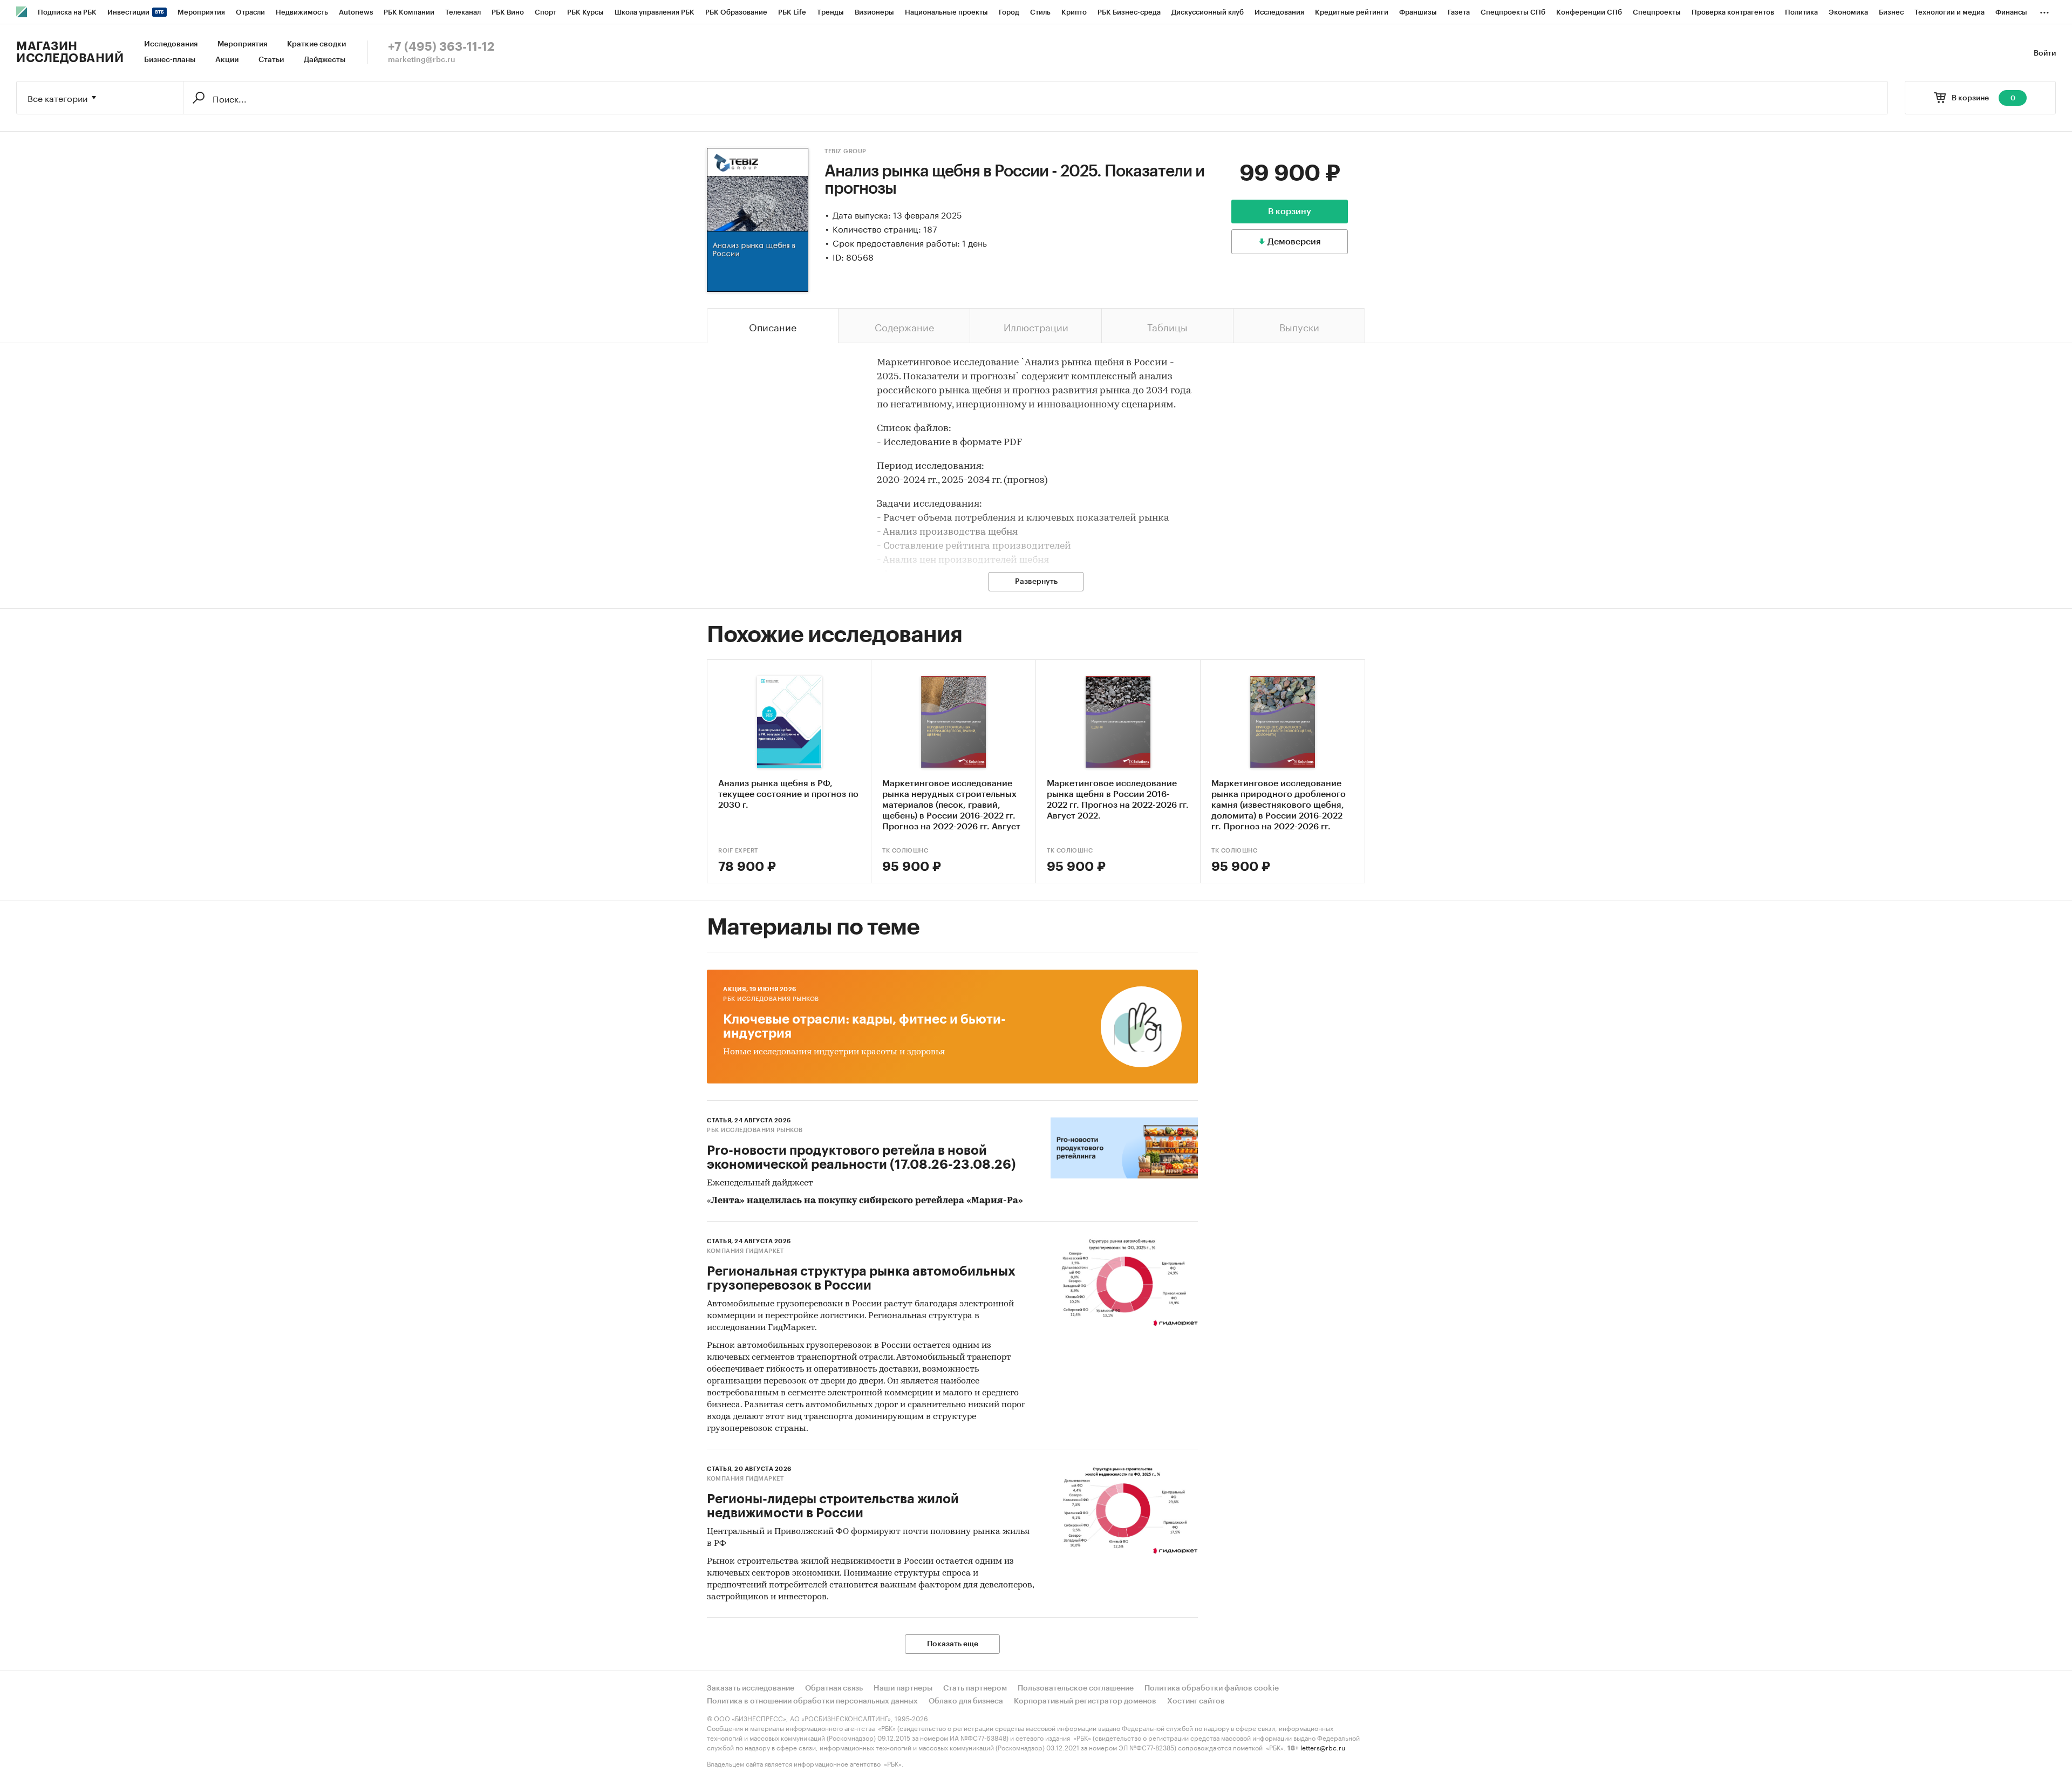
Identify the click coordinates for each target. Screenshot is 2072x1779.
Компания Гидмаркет (745, 1251)
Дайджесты (325, 60)
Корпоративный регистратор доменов (1085, 1701)
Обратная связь (834, 1688)
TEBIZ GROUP (846, 151)
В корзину (1290, 212)
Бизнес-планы (170, 60)
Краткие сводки (316, 44)
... (2044, 10)
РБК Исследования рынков (771, 999)
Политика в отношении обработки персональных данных (812, 1701)
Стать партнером (975, 1688)
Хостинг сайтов (1196, 1701)
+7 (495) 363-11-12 (441, 47)
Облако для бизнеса (966, 1701)
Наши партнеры (903, 1688)
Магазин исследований (70, 52)
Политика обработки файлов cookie (1212, 1688)
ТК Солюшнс (905, 851)
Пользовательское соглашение (1076, 1688)
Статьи (271, 60)
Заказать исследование (751, 1688)
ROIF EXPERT (738, 851)
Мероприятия (242, 44)
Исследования (171, 44)
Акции (227, 60)
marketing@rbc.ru (422, 60)
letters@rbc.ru (1323, 1747)
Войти (2045, 53)
